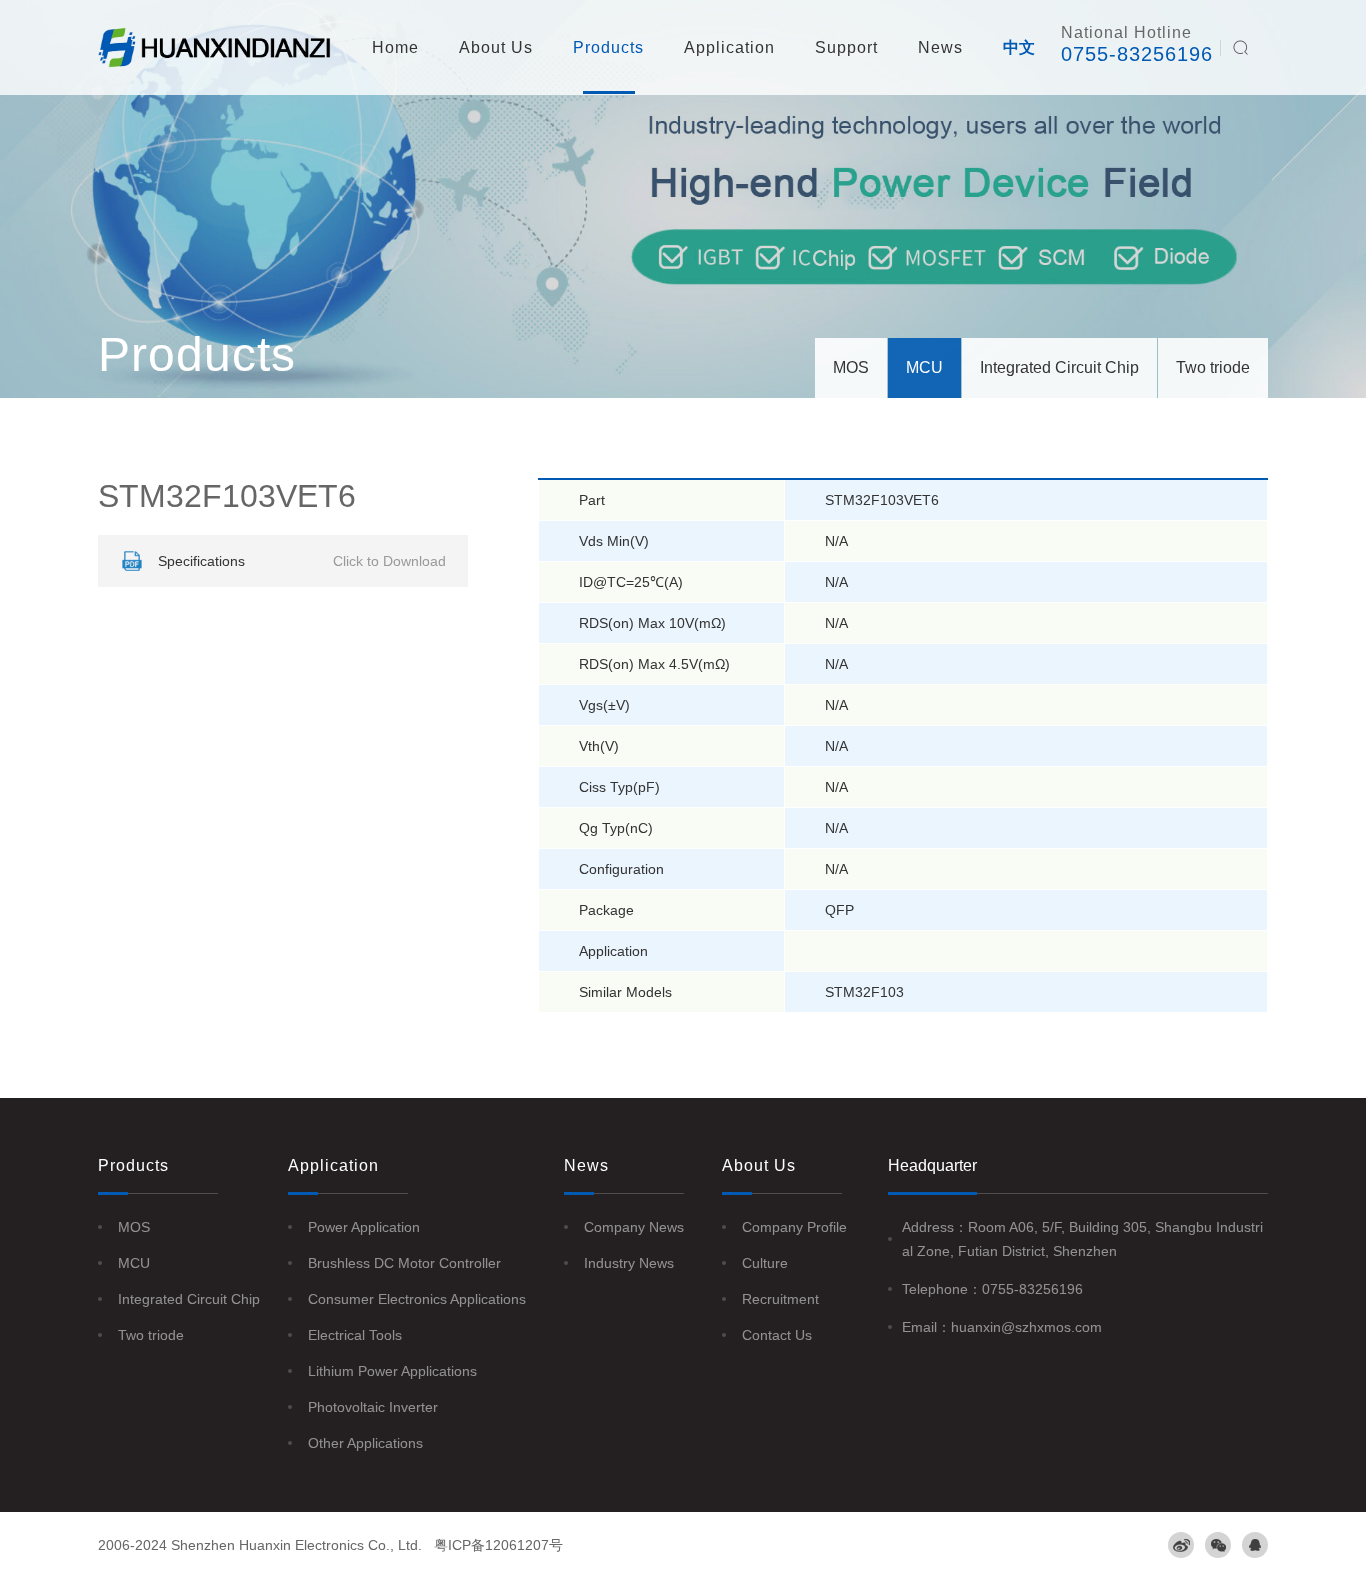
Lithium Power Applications (392, 1371)
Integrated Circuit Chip (1059, 367)
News (940, 47)
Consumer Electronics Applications (417, 1299)
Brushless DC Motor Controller (404, 1263)
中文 (1019, 47)
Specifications (302, 561)
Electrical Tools (355, 1335)
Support (846, 47)
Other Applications (365, 1443)
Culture (765, 1263)
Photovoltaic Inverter (373, 1407)
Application (729, 47)
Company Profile (794, 1227)
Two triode (1213, 367)
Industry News (629, 1263)
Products (608, 47)
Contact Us (777, 1335)
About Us (496, 47)
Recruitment (780, 1299)
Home (395, 47)
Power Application (364, 1227)
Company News (634, 1227)
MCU (924, 367)
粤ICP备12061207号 (498, 1545)
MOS (851, 367)
